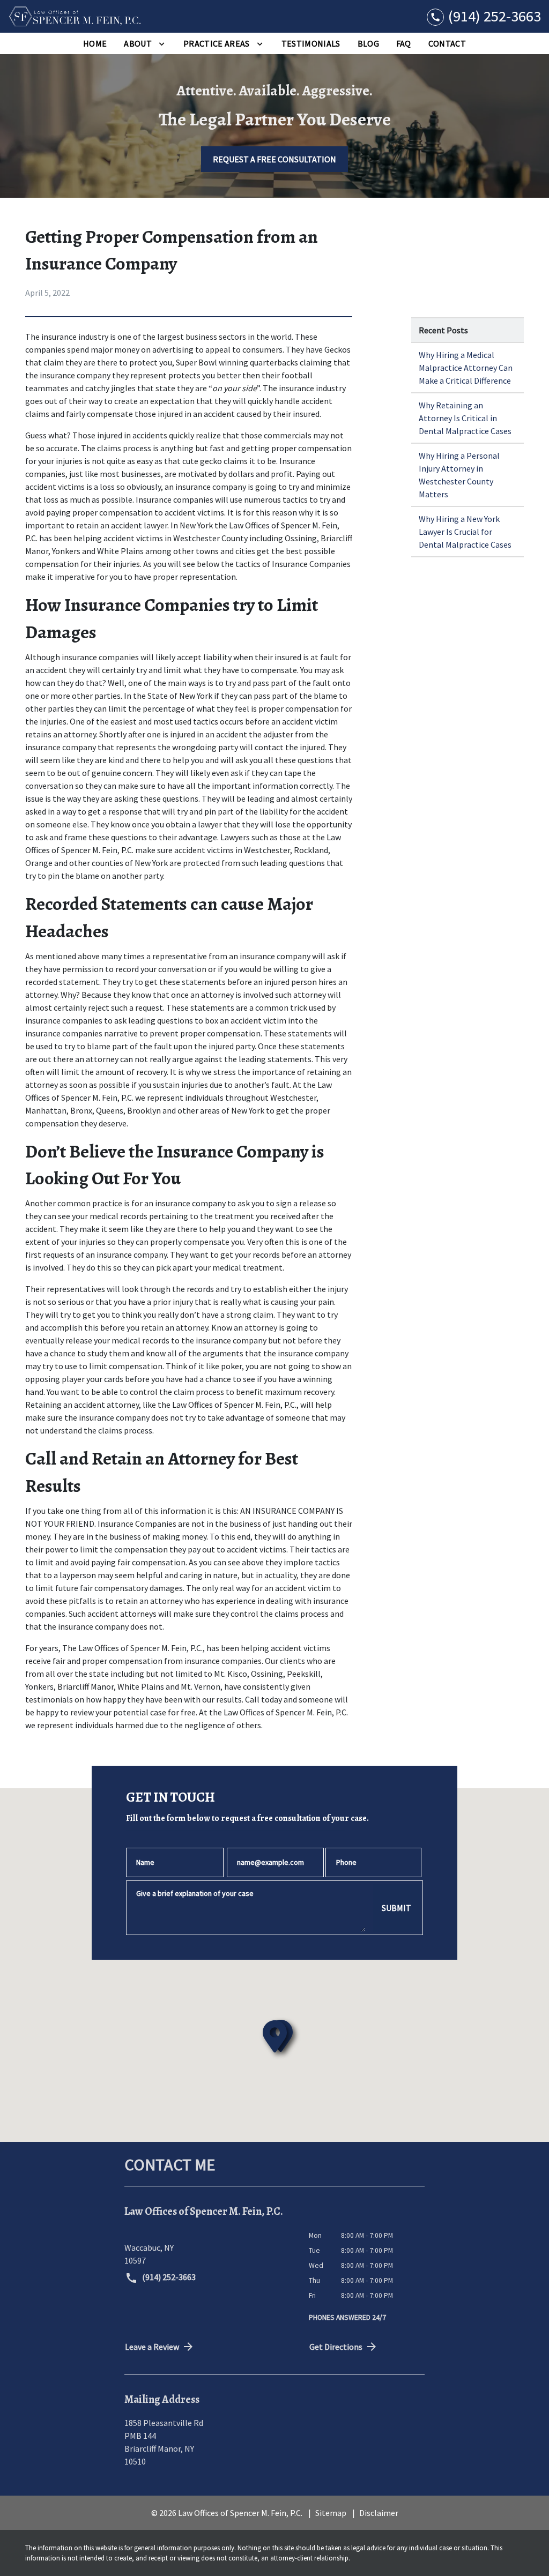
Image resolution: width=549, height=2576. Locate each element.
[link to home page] (75, 16)
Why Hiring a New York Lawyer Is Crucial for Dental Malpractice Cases (465, 532)
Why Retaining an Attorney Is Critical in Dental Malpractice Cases (465, 418)
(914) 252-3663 (168, 2277)
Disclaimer (379, 2513)
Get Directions (336, 2347)
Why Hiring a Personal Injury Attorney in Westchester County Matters (459, 475)
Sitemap (331, 2513)
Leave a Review (152, 2347)
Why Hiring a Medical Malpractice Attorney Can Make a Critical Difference (466, 368)
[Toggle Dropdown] (162, 43)
